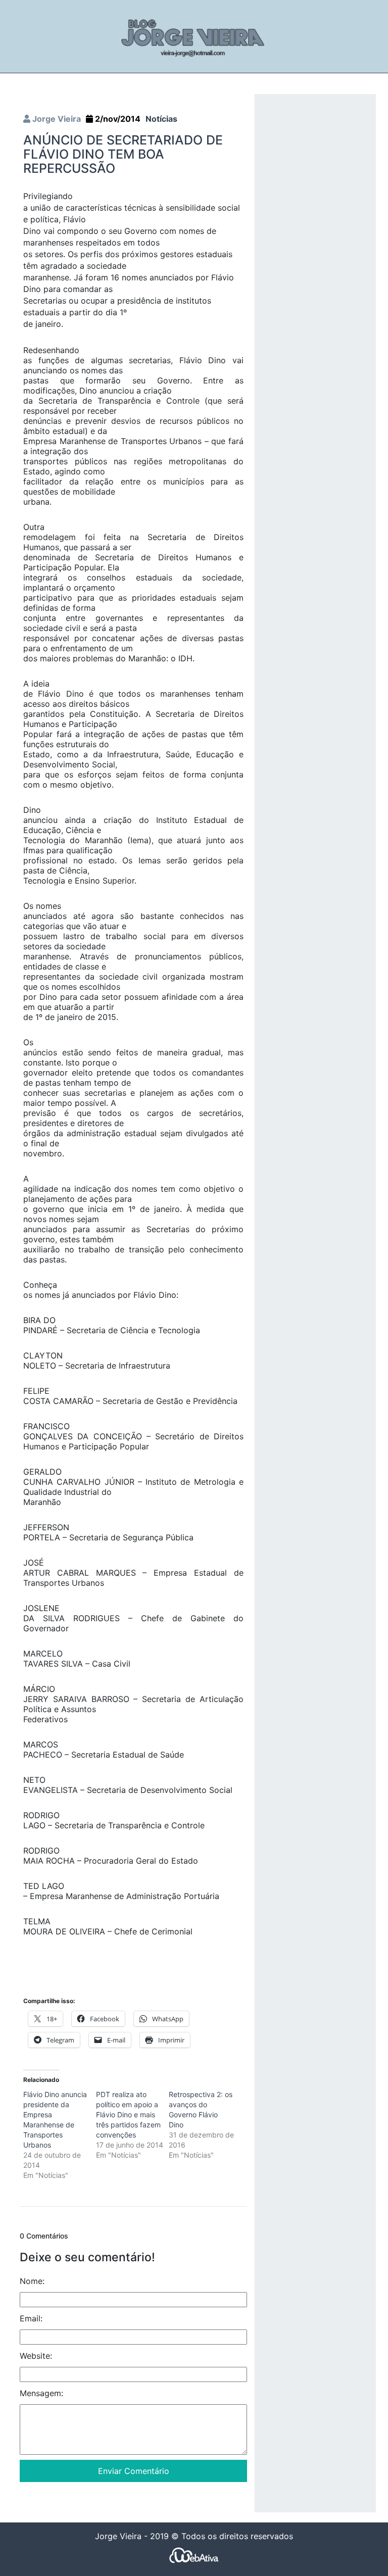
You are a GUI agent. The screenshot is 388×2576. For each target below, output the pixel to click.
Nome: (32, 2281)
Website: (36, 2356)
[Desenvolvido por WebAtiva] (194, 2555)
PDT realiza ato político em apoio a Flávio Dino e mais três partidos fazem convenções (128, 2115)
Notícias (161, 119)
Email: (31, 2318)
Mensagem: (41, 2393)
